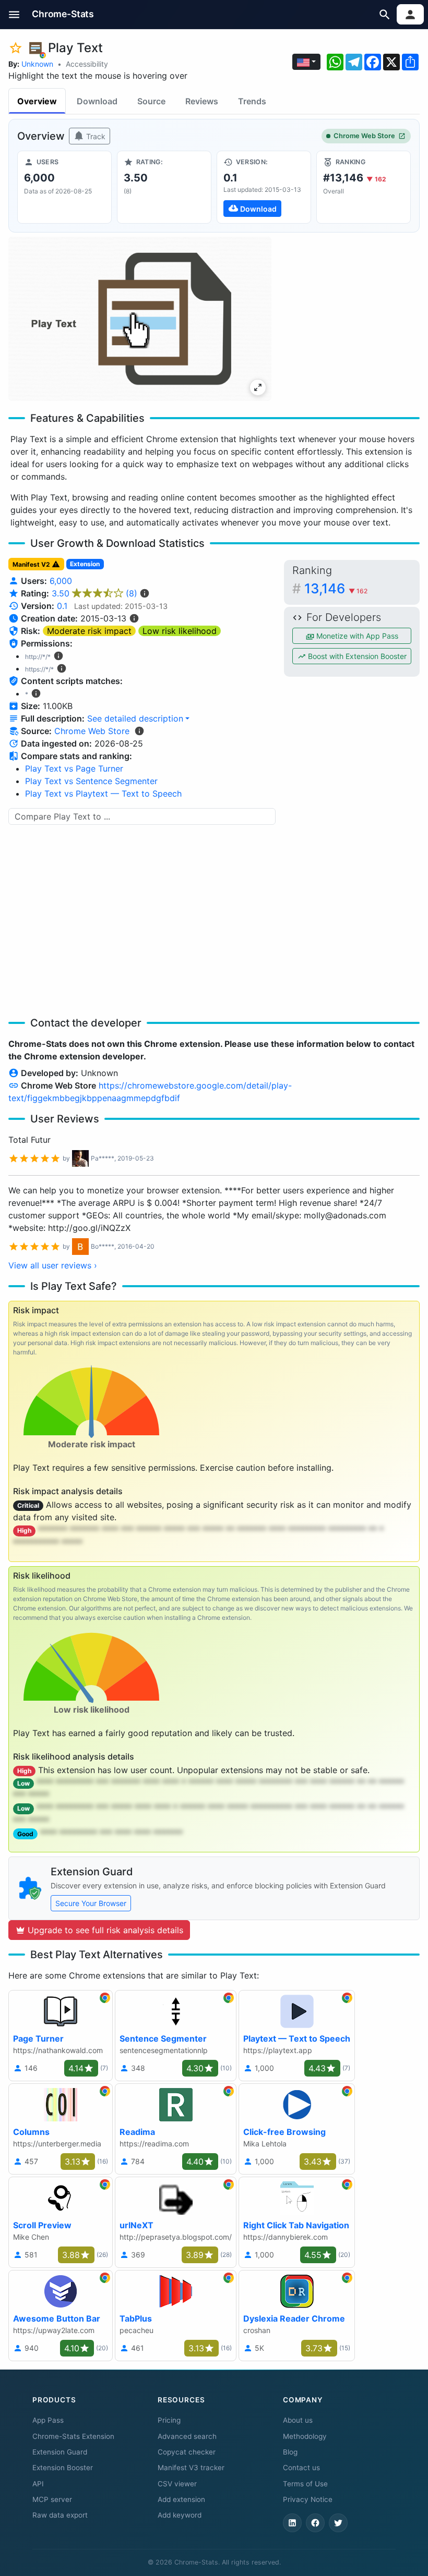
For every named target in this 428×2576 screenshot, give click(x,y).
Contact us (301, 2468)
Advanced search (187, 2436)
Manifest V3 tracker (191, 2468)
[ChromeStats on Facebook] (315, 2523)
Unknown (37, 64)
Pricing (169, 2420)
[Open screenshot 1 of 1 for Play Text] (140, 319)
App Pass (48, 2420)
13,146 (336, 588)
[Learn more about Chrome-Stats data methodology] (139, 731)
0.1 (62, 606)
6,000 (61, 581)
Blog (290, 2452)
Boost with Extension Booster (356, 656)
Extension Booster (63, 2468)
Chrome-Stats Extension (73, 2436)
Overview (37, 101)
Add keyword (180, 2515)
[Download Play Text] (264, 187)
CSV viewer (177, 2484)
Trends (252, 101)
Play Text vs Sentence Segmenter (91, 781)
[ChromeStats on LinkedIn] (292, 2523)
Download (97, 101)
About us (298, 2420)
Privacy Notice (308, 2499)
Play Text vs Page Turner (74, 768)
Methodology (305, 2436)
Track (95, 136)
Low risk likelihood (180, 631)
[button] (14, 14)
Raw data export (60, 2515)
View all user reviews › (53, 1265)
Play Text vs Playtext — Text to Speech (103, 793)
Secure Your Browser (91, 1903)
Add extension (181, 2499)
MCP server (52, 2499)
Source (151, 101)
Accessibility (87, 64)
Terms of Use (305, 2484)
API (38, 2484)
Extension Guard (60, 2452)
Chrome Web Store (364, 136)
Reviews (202, 101)
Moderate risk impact (89, 631)
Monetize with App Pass (356, 636)
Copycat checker (187, 2452)
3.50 (94, 593)
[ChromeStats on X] (338, 2523)
